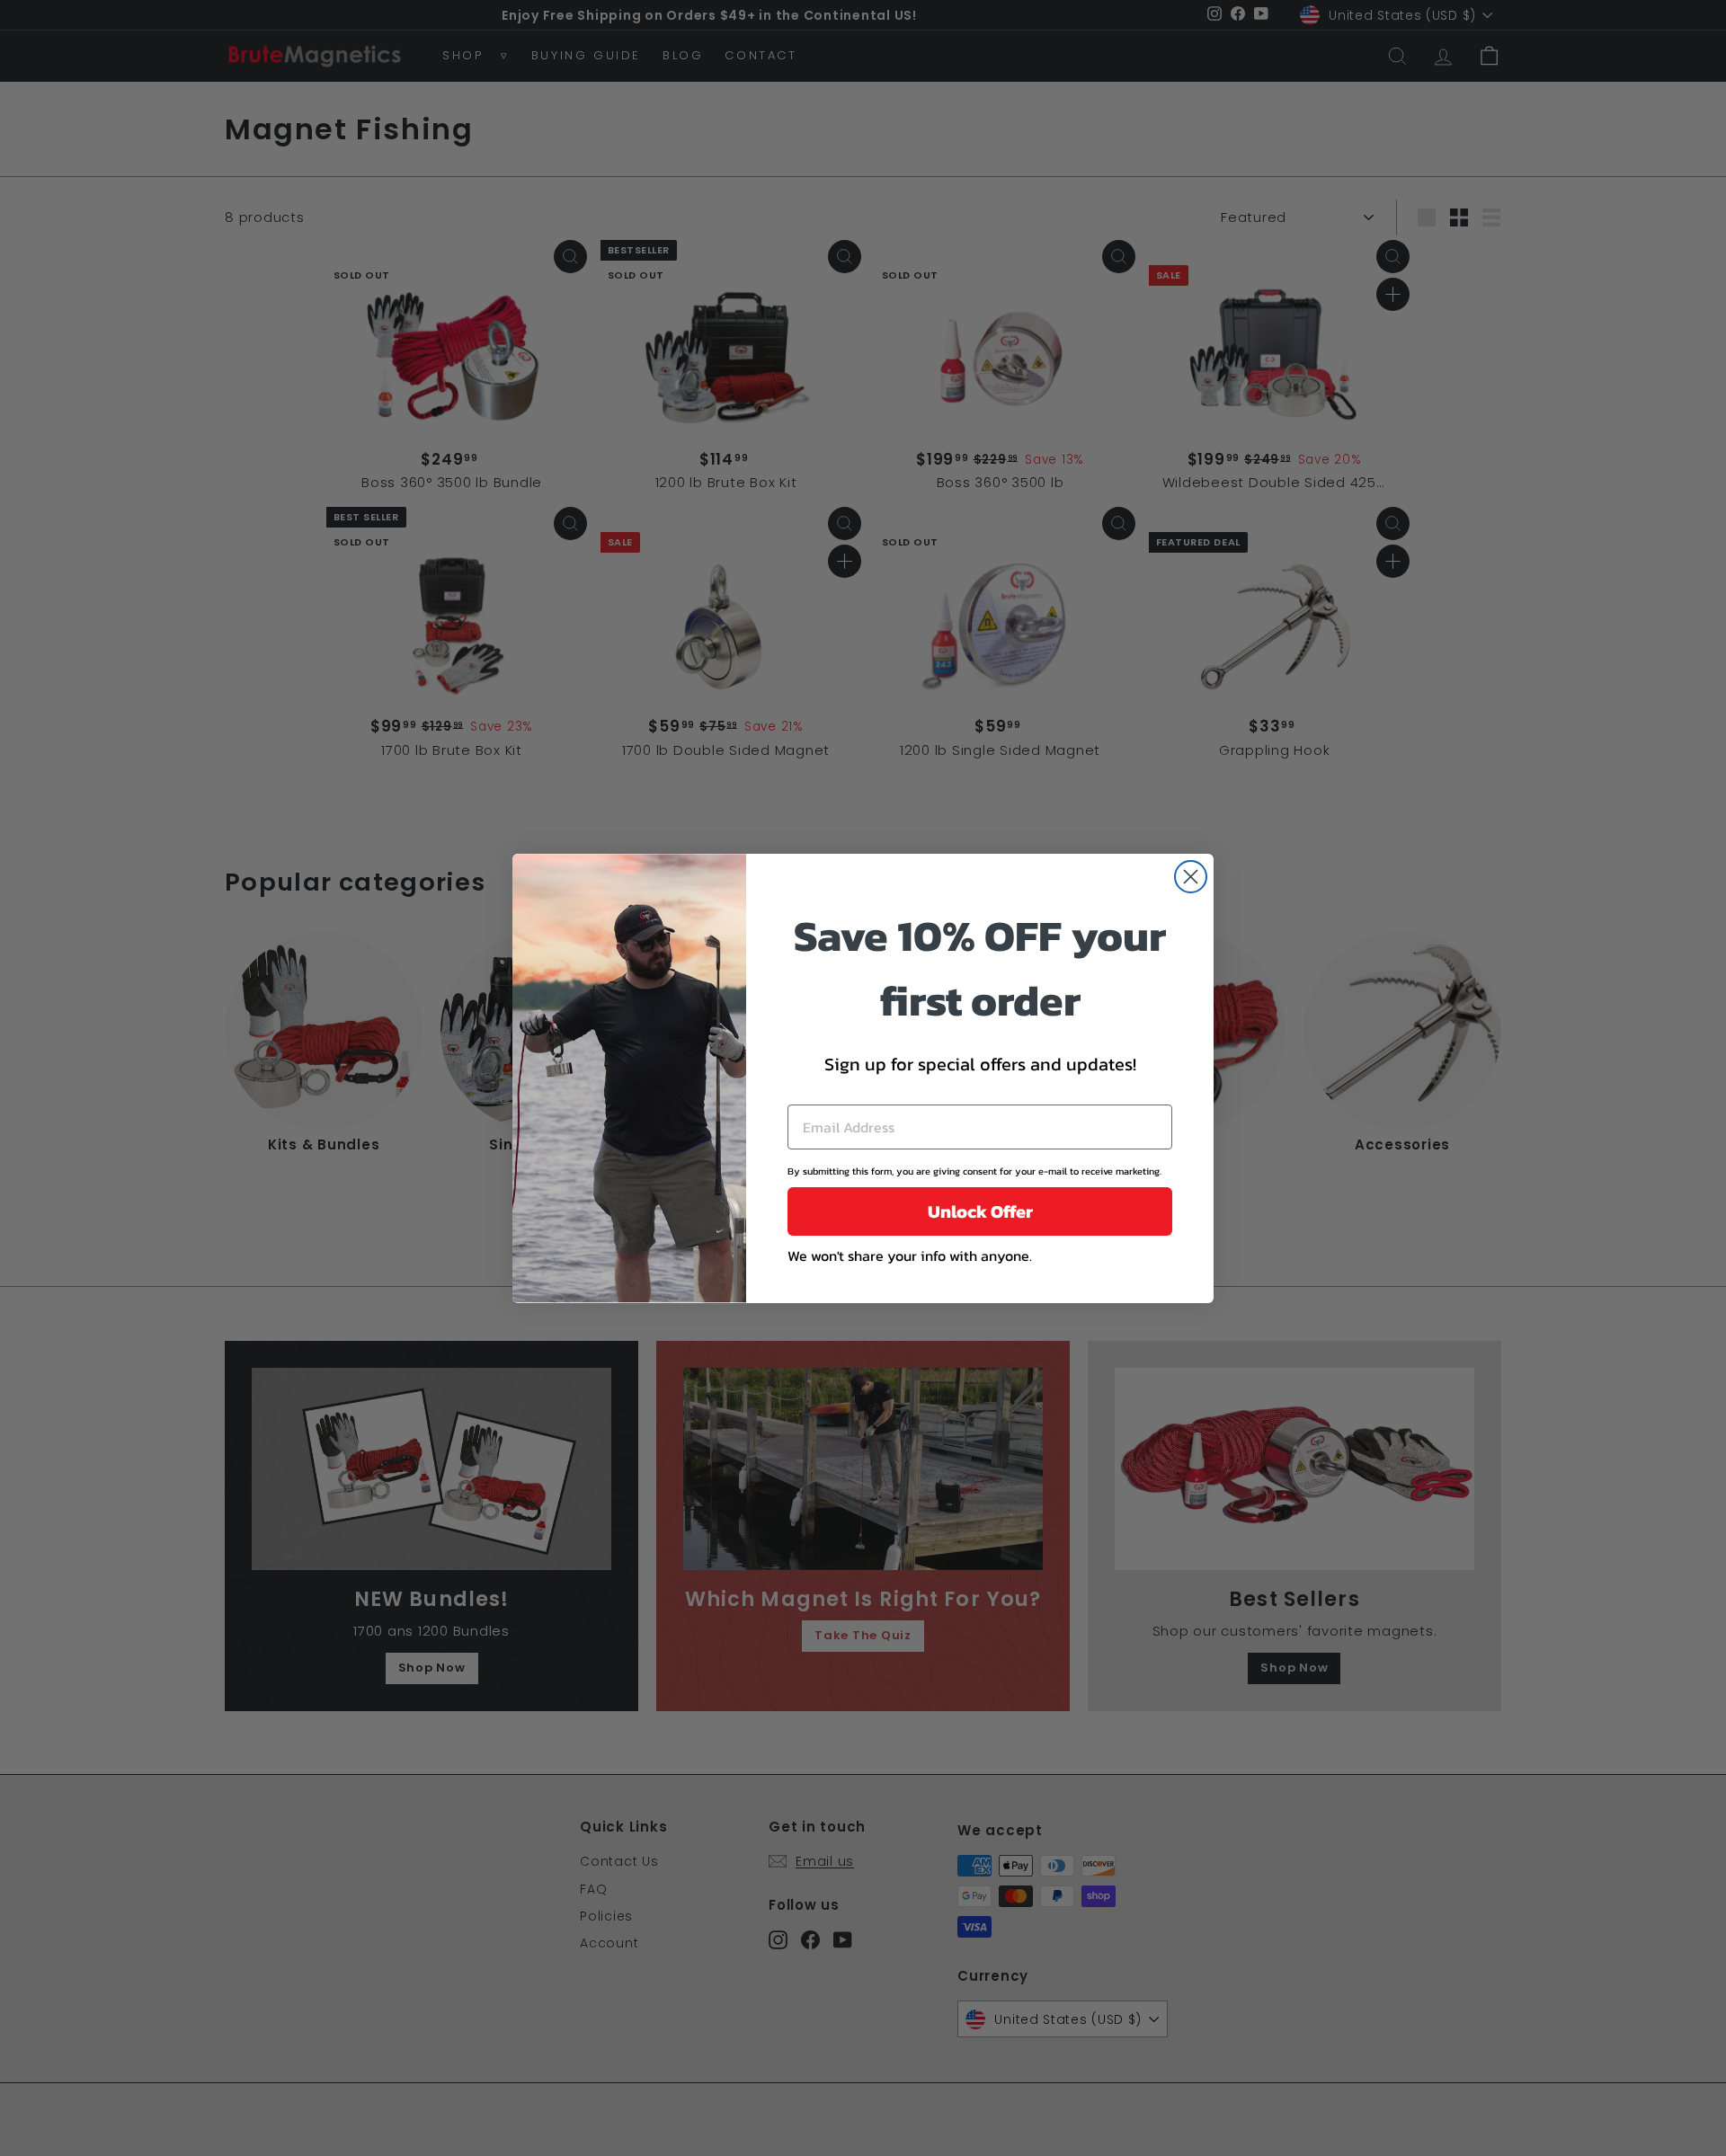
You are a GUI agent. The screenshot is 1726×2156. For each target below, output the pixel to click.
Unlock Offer (980, 1211)
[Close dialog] (1191, 877)
